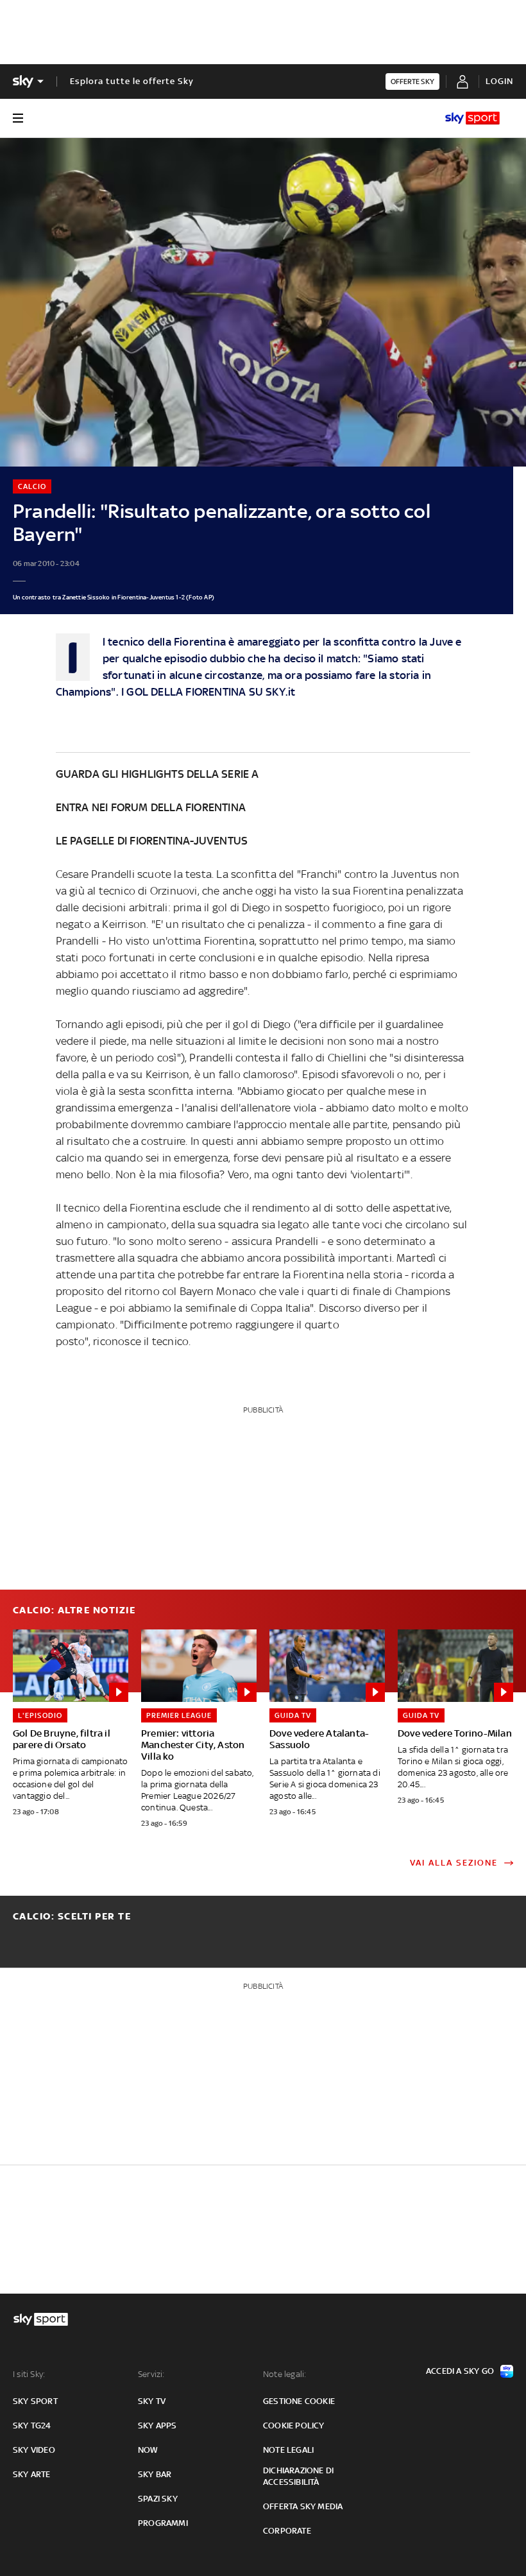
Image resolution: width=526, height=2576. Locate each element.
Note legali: (284, 2374)
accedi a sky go (460, 2371)
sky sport (35, 2401)
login (499, 81)
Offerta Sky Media (303, 2506)
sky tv (152, 2401)
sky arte (32, 2474)
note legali (288, 2450)
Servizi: (151, 2374)
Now (148, 2450)
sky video (34, 2450)
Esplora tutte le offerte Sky (132, 81)
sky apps (157, 2426)
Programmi (163, 2523)
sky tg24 (32, 2426)
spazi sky (158, 2499)
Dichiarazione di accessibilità (298, 2476)
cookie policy (294, 2426)
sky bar (155, 2474)
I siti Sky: (29, 2374)
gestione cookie (299, 2401)
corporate (287, 2531)
